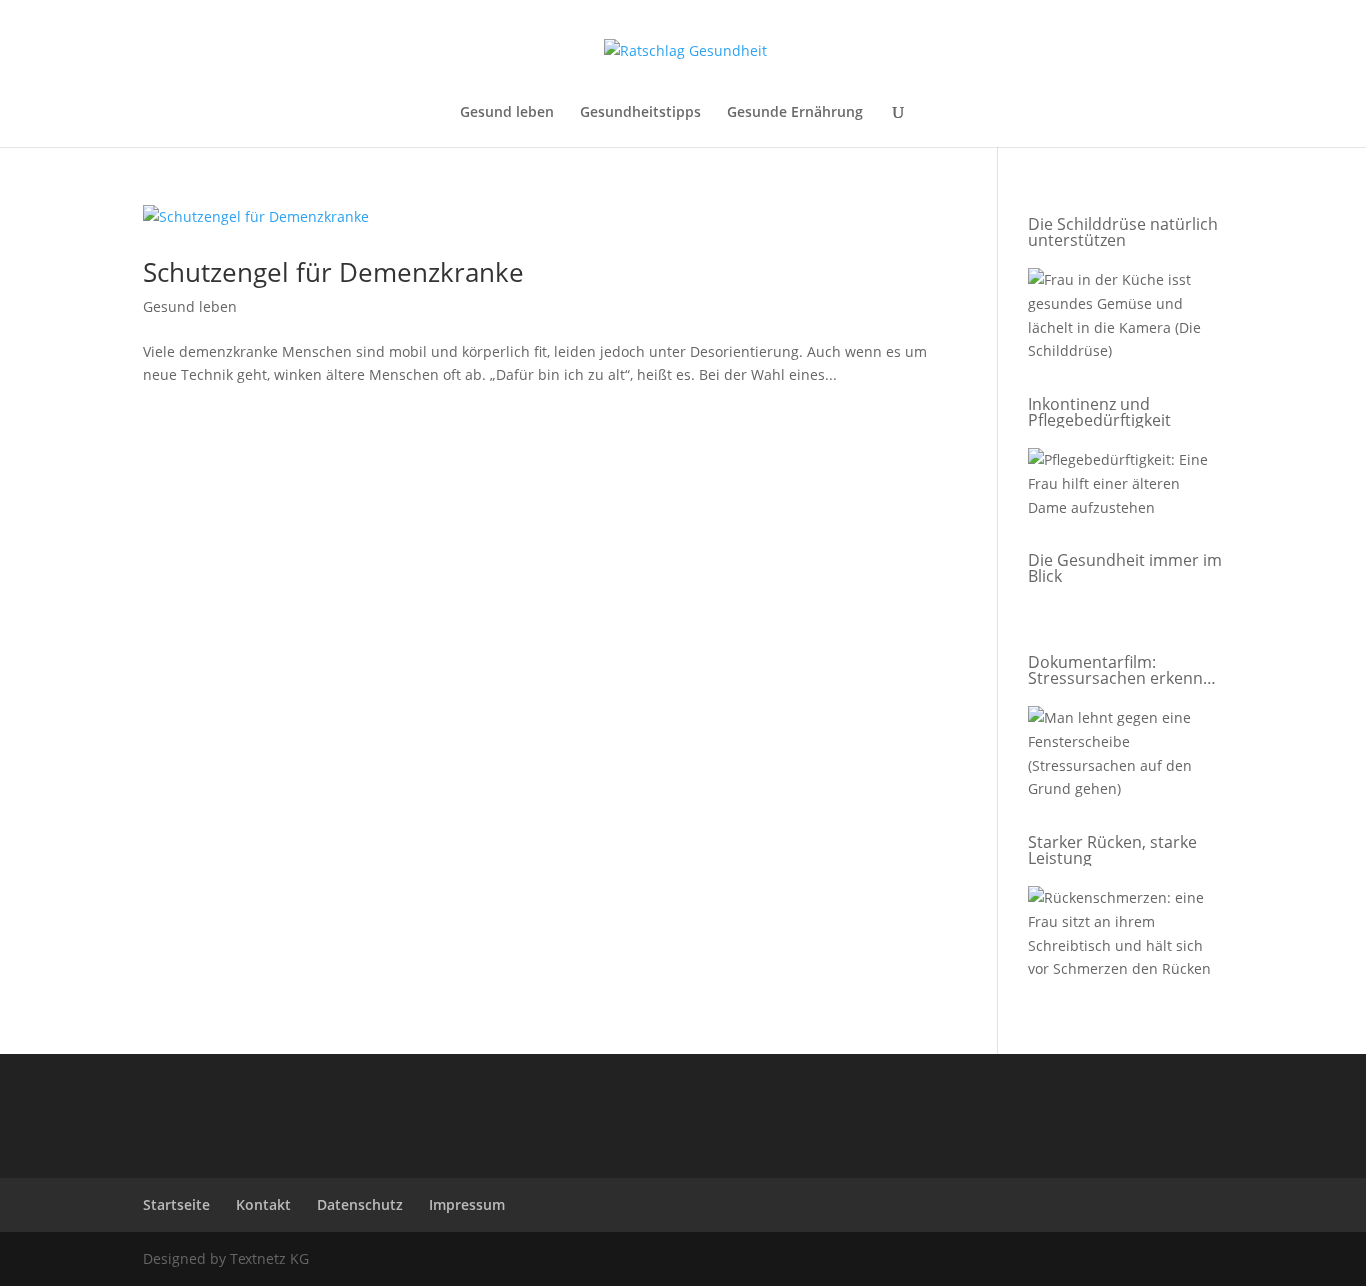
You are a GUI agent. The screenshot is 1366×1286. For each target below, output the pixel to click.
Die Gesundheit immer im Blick (1125, 568)
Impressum (467, 1204)
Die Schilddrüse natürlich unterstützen (1123, 232)
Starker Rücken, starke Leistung (1112, 850)
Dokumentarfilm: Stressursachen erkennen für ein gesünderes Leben (1125, 670)
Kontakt (263, 1204)
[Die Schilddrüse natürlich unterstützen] (1120, 319)
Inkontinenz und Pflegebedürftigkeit (1099, 412)
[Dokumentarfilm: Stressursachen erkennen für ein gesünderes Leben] (1120, 757)
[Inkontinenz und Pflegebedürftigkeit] (1120, 487)
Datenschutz (360, 1204)
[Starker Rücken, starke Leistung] (1120, 937)
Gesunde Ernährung (795, 113)
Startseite (176, 1204)
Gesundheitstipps (640, 113)
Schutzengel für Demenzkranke (333, 272)
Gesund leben (507, 113)
